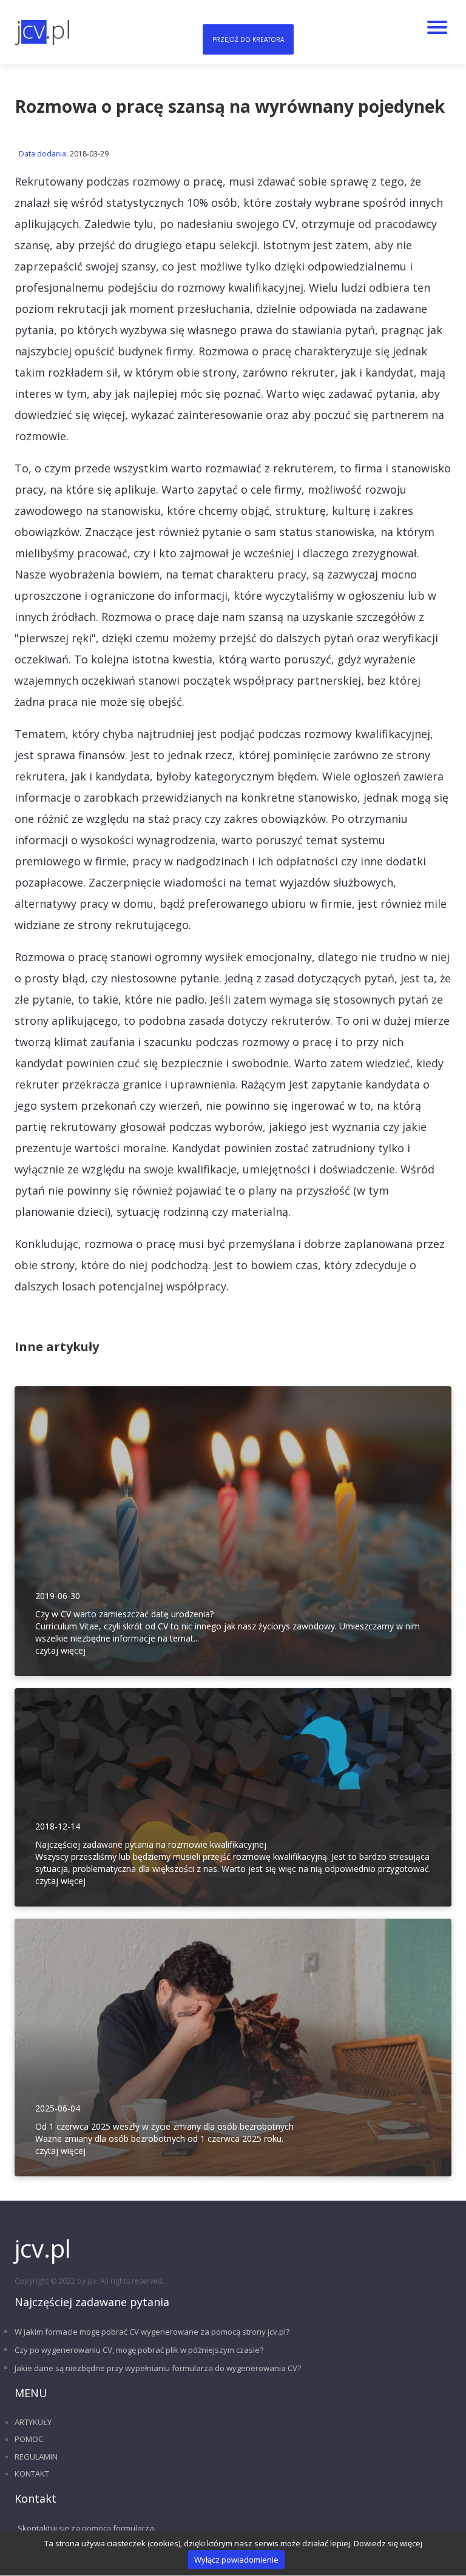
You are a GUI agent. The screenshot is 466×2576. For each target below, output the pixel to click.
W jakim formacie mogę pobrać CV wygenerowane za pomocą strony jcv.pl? (152, 2332)
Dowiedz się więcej (388, 2543)
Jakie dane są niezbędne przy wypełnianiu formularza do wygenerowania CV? (158, 2368)
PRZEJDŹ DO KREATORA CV (248, 45)
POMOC (29, 2439)
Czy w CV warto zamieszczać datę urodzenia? (124, 1614)
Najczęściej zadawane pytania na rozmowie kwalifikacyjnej (151, 1844)
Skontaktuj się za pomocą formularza (86, 2528)
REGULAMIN (36, 2457)
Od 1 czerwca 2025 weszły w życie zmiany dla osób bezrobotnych (164, 2126)
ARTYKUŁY (33, 2422)
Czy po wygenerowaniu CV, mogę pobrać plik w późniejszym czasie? (139, 2350)
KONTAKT (32, 2474)
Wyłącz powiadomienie (236, 2560)
